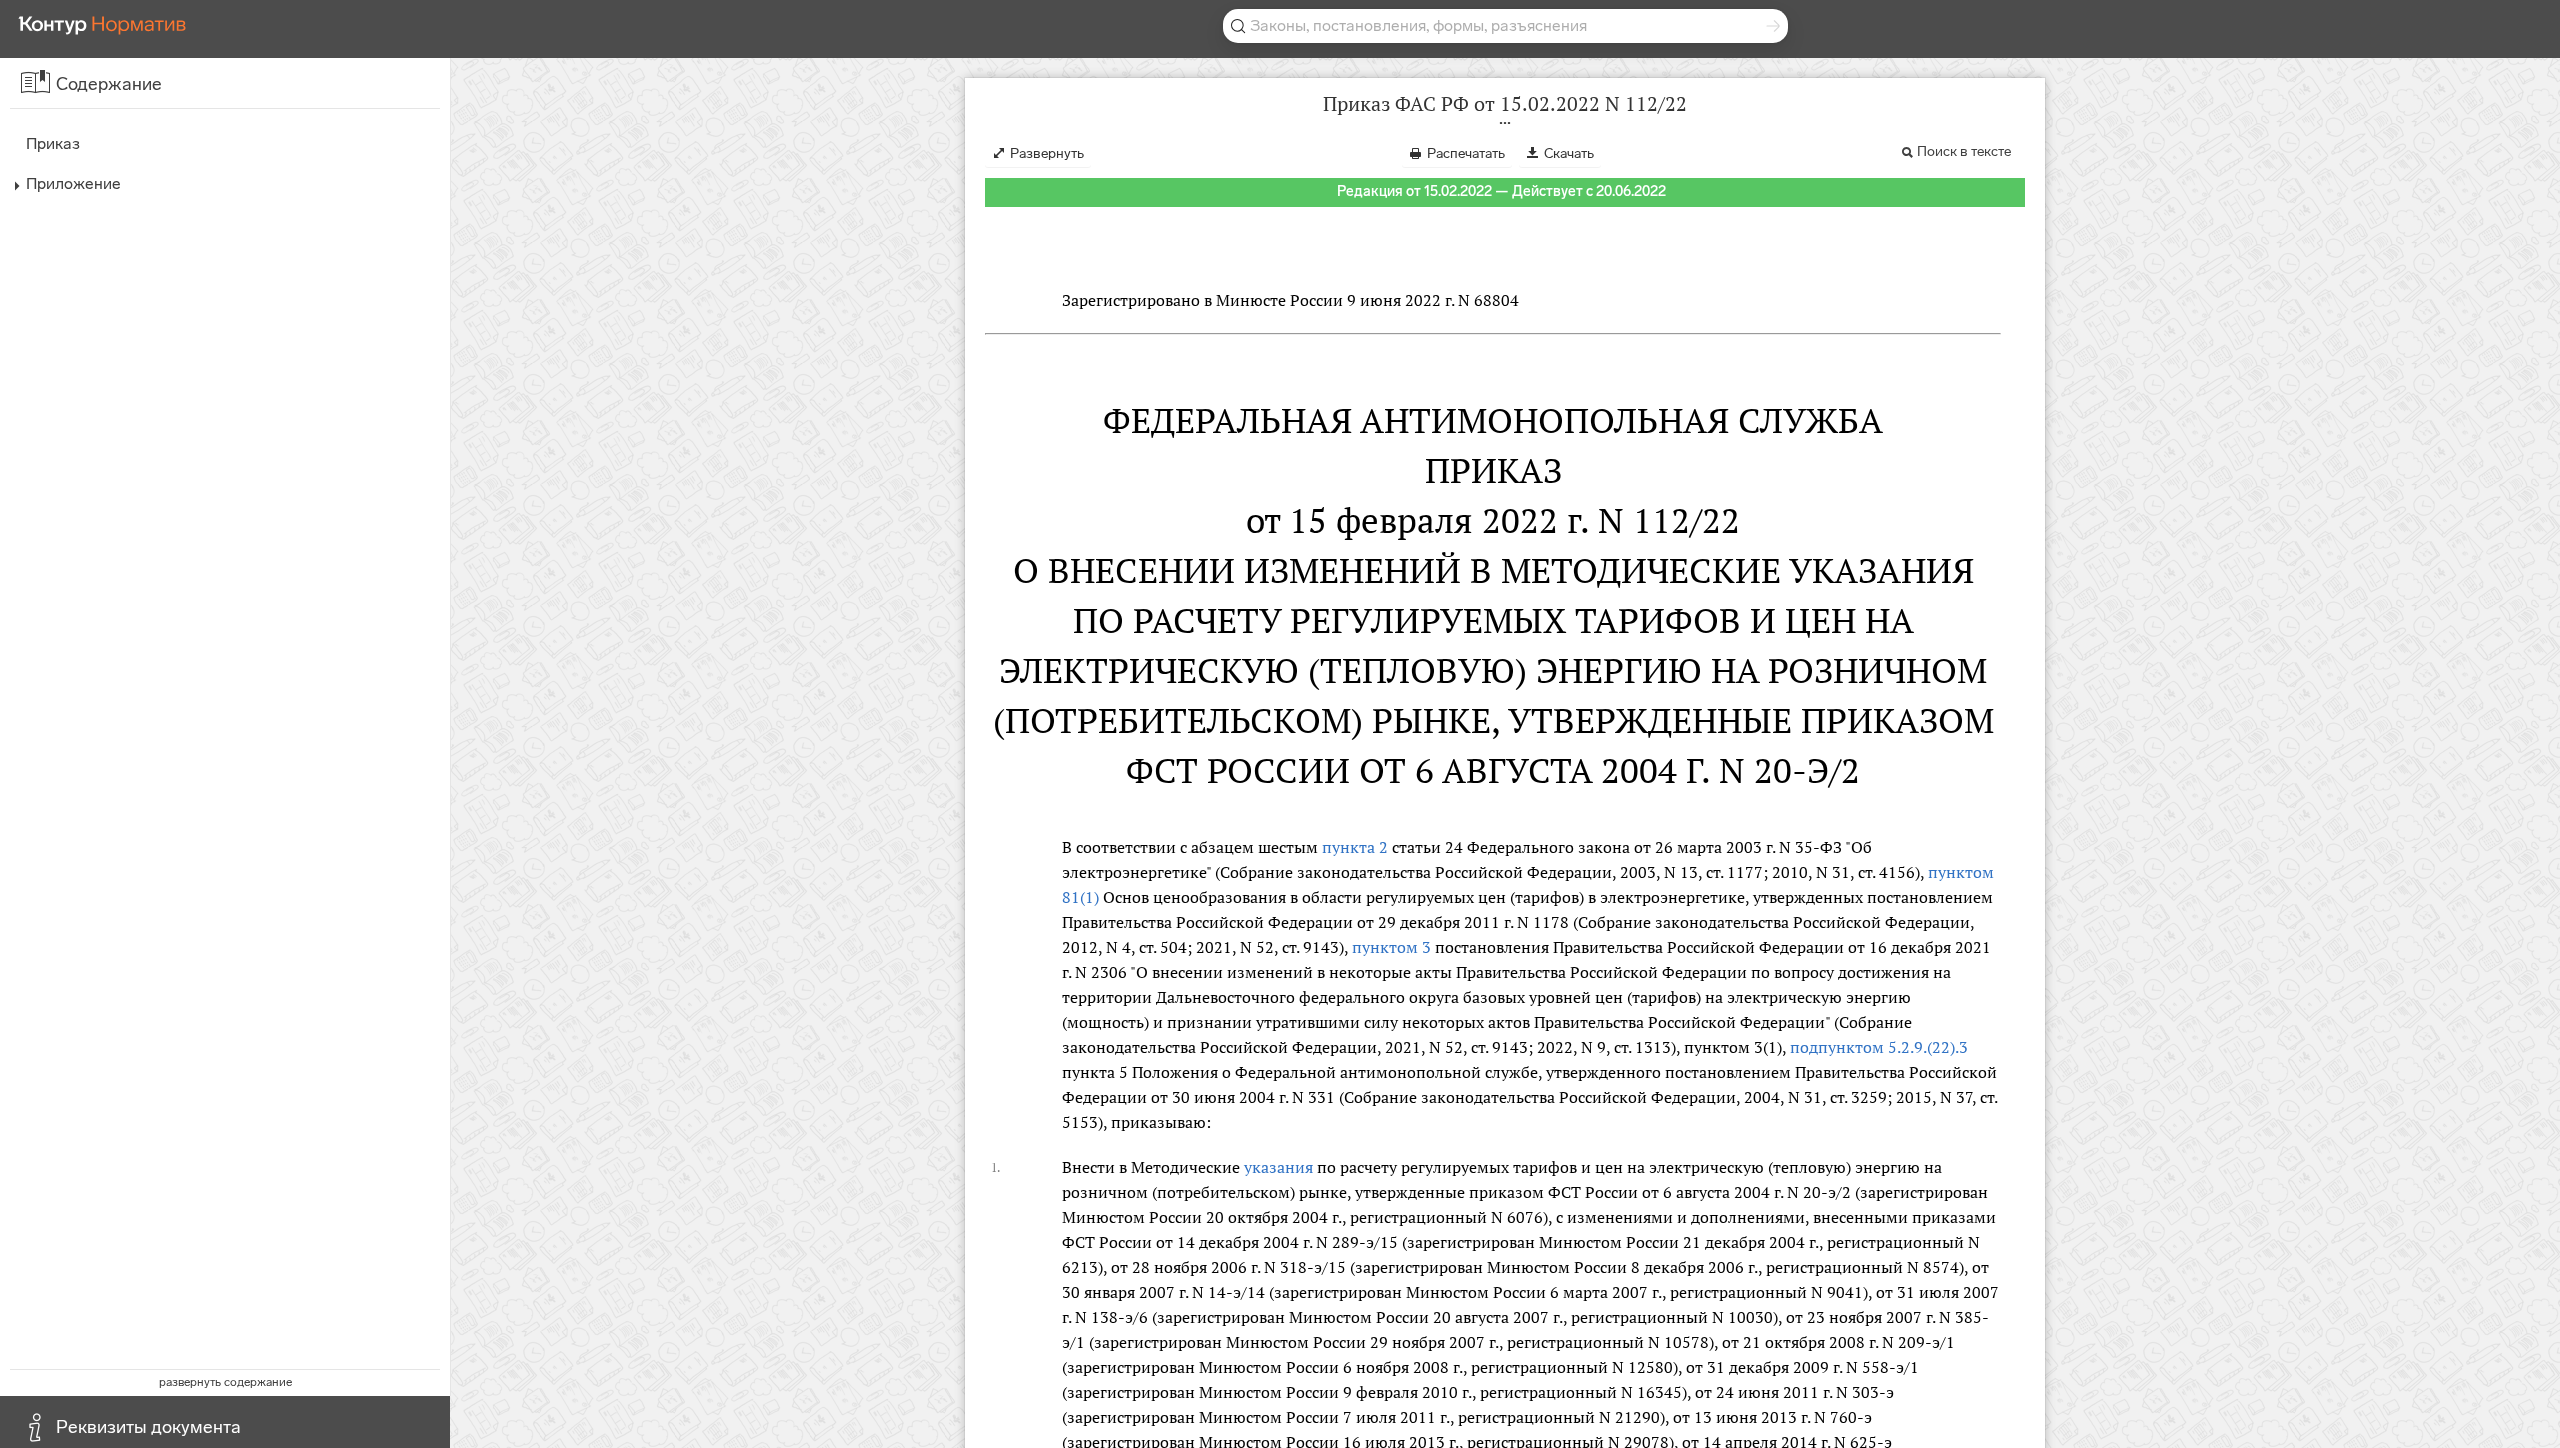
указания (1278, 1167)
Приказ (53, 143)
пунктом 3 (1391, 947)
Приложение (73, 183)
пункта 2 (1355, 847)
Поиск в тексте (1964, 151)
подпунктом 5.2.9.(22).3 (1879, 1047)
